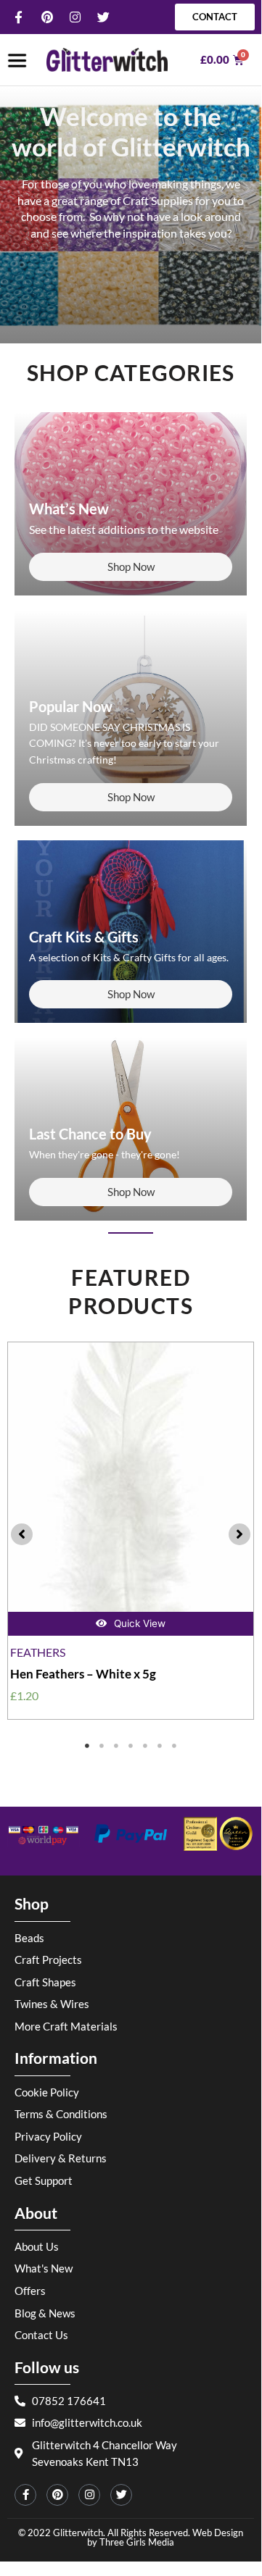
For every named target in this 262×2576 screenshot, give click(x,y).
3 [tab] (116, 1746)
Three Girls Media (137, 2542)
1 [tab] (87, 1746)
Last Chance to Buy (90, 1134)
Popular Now (71, 706)
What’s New (69, 509)
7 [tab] (174, 1746)
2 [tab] (102, 1746)
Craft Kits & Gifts (84, 937)
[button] (22, 1534)
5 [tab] (145, 1746)
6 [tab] (160, 1746)
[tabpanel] (131, 1531)
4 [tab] (131, 1746)
